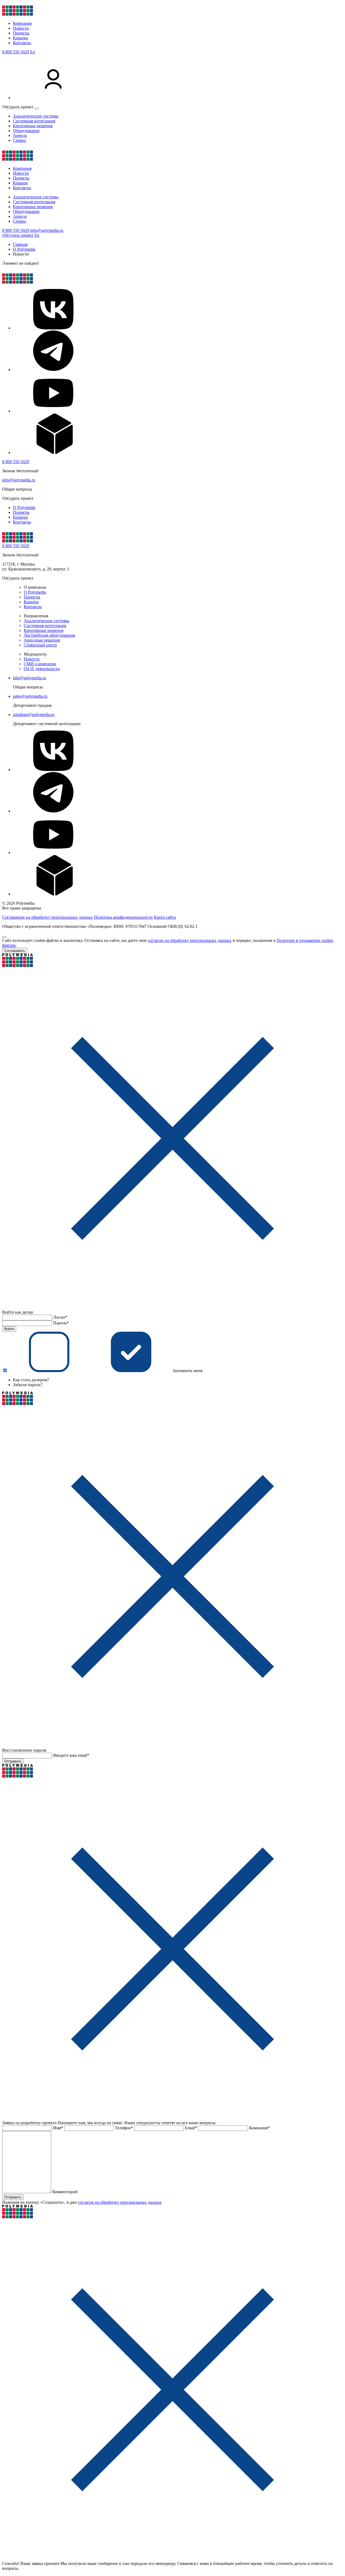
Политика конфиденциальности (123, 917)
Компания (22, 23)
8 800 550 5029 (16, 52)
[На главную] (18, 14)
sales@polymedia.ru (30, 696)
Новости (21, 28)
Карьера (20, 38)
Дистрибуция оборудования (49, 635)
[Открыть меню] (37, 108)
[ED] (53, 452)
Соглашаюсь (15, 951)
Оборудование (26, 131)
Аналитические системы (36, 116)
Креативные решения (33, 126)
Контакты (22, 43)
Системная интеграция (34, 121)
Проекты (21, 33)
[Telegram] (53, 369)
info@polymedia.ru (47, 230)
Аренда (20, 135)
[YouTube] (53, 411)
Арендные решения (42, 640)
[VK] (53, 328)
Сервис (20, 140)
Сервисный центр (40, 645)
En (33, 52)
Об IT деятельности (42, 669)
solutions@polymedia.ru (34, 714)
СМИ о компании (40, 664)
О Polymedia (24, 507)
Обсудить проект (18, 235)
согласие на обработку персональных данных (190, 940)
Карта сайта (165, 917)
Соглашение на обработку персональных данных (47, 917)
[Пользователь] (53, 98)
